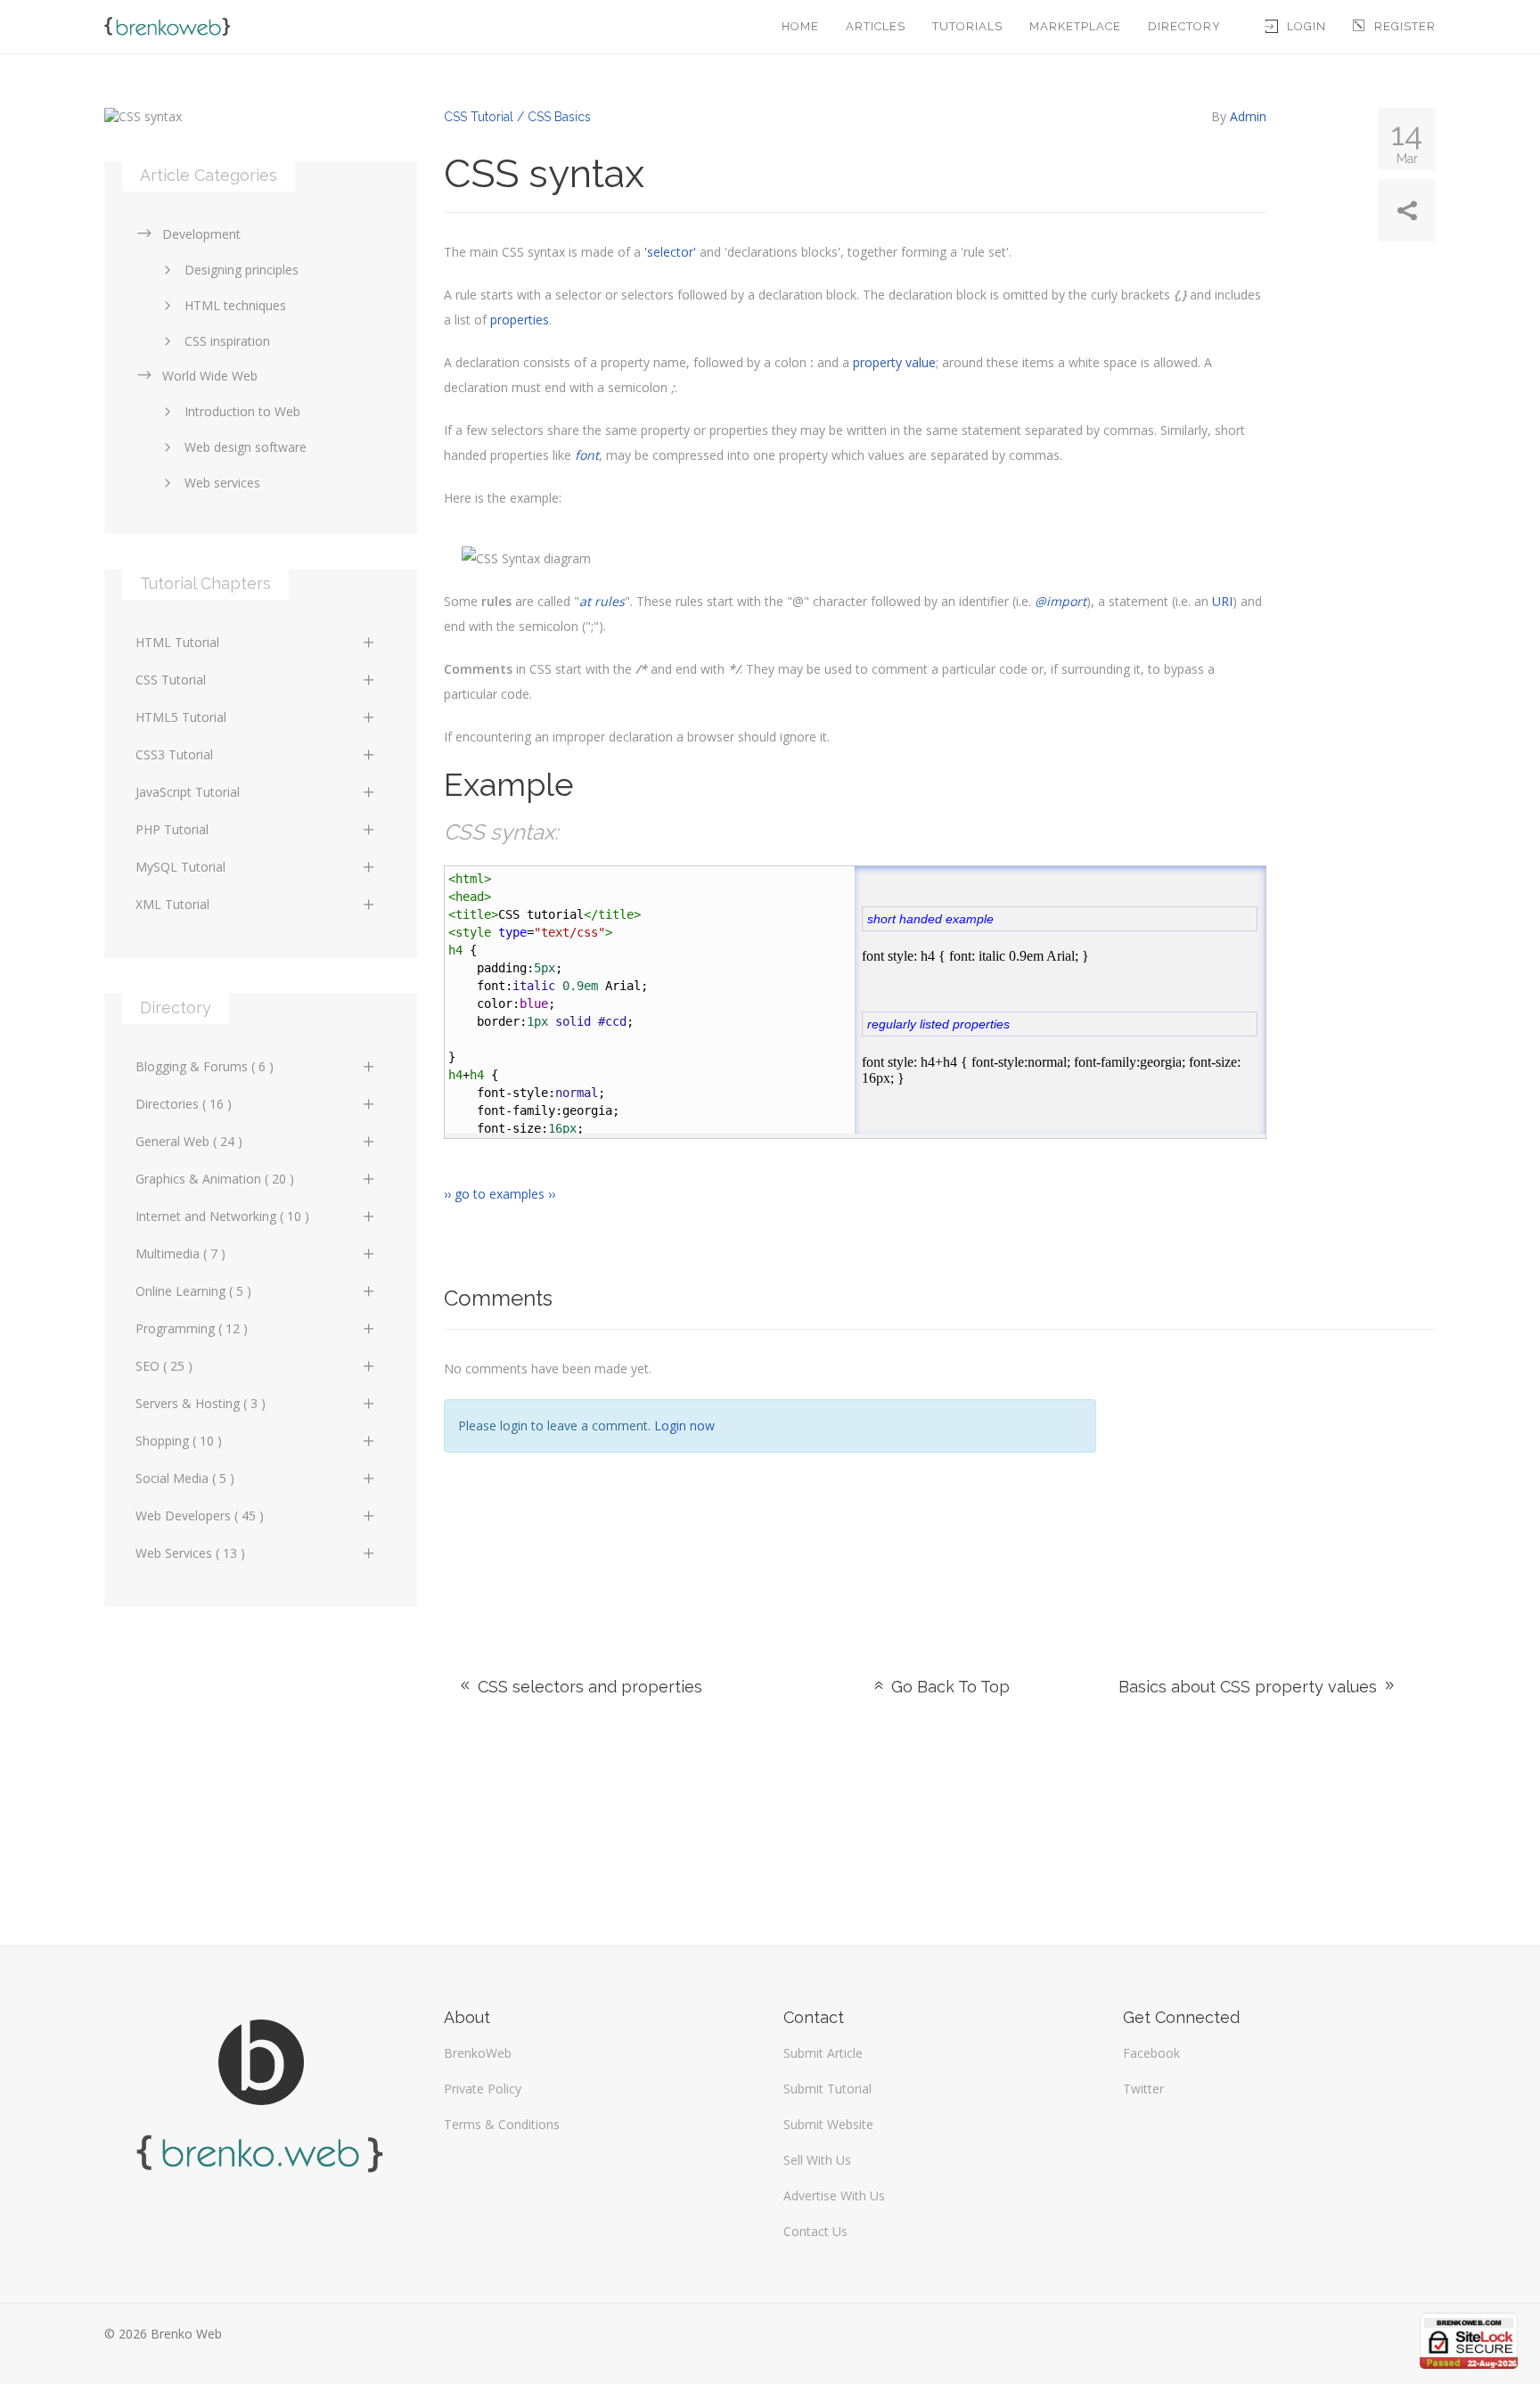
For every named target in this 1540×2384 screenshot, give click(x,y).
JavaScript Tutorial (188, 792)
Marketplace (1075, 26)
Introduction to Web (242, 411)
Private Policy (483, 2089)
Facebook (1151, 2053)
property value (894, 362)
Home (800, 26)
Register (1405, 26)
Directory (1184, 26)
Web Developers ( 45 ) (200, 1516)
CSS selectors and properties (588, 1687)
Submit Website (828, 2124)
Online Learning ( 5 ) (193, 1291)
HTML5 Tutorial (181, 717)
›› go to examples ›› (500, 1194)
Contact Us (815, 2231)
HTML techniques (235, 305)
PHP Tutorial (172, 829)
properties (520, 320)
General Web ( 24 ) (189, 1141)
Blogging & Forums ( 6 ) (205, 1066)
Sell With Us (817, 2160)
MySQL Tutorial (180, 867)
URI (1222, 601)
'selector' (670, 252)
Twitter (1143, 2089)
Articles (876, 26)
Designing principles (242, 270)
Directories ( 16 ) (184, 1104)
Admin (1248, 116)
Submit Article (823, 2053)
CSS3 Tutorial (174, 754)
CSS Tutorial (171, 680)
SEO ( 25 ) (164, 1366)
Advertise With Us (834, 2196)
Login (1307, 26)
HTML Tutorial (177, 642)
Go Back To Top (948, 1687)
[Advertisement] (1279, 1481)
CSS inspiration (227, 341)
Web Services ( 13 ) (190, 1553)
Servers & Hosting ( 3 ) (201, 1403)
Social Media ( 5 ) (185, 1478)
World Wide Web (210, 376)
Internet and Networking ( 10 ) (222, 1216)
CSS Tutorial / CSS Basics (517, 117)
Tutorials (967, 26)
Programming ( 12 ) (192, 1328)
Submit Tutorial (827, 2089)
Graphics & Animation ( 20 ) (215, 1179)
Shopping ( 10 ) (179, 1441)
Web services (222, 483)
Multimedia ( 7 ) (180, 1253)
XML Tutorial (172, 904)
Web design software (246, 447)
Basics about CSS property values (1250, 1687)
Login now (684, 1425)
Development (201, 234)
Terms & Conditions (502, 2124)
